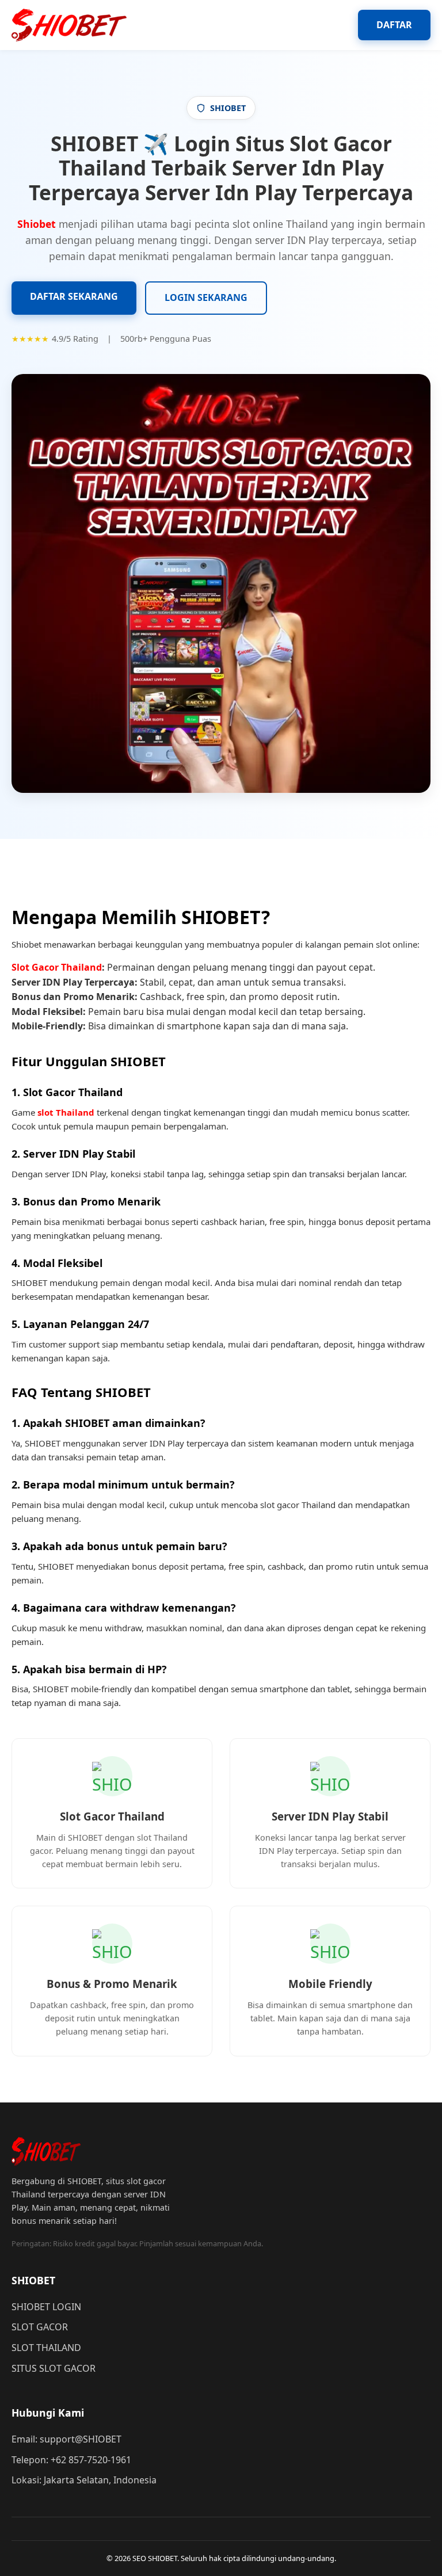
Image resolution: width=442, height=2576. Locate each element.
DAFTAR (394, 25)
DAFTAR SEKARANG (74, 296)
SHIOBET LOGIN (46, 2307)
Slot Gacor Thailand (57, 967)
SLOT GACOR (40, 2327)
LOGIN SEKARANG (206, 297)
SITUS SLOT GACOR (54, 2368)
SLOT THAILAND (46, 2348)
